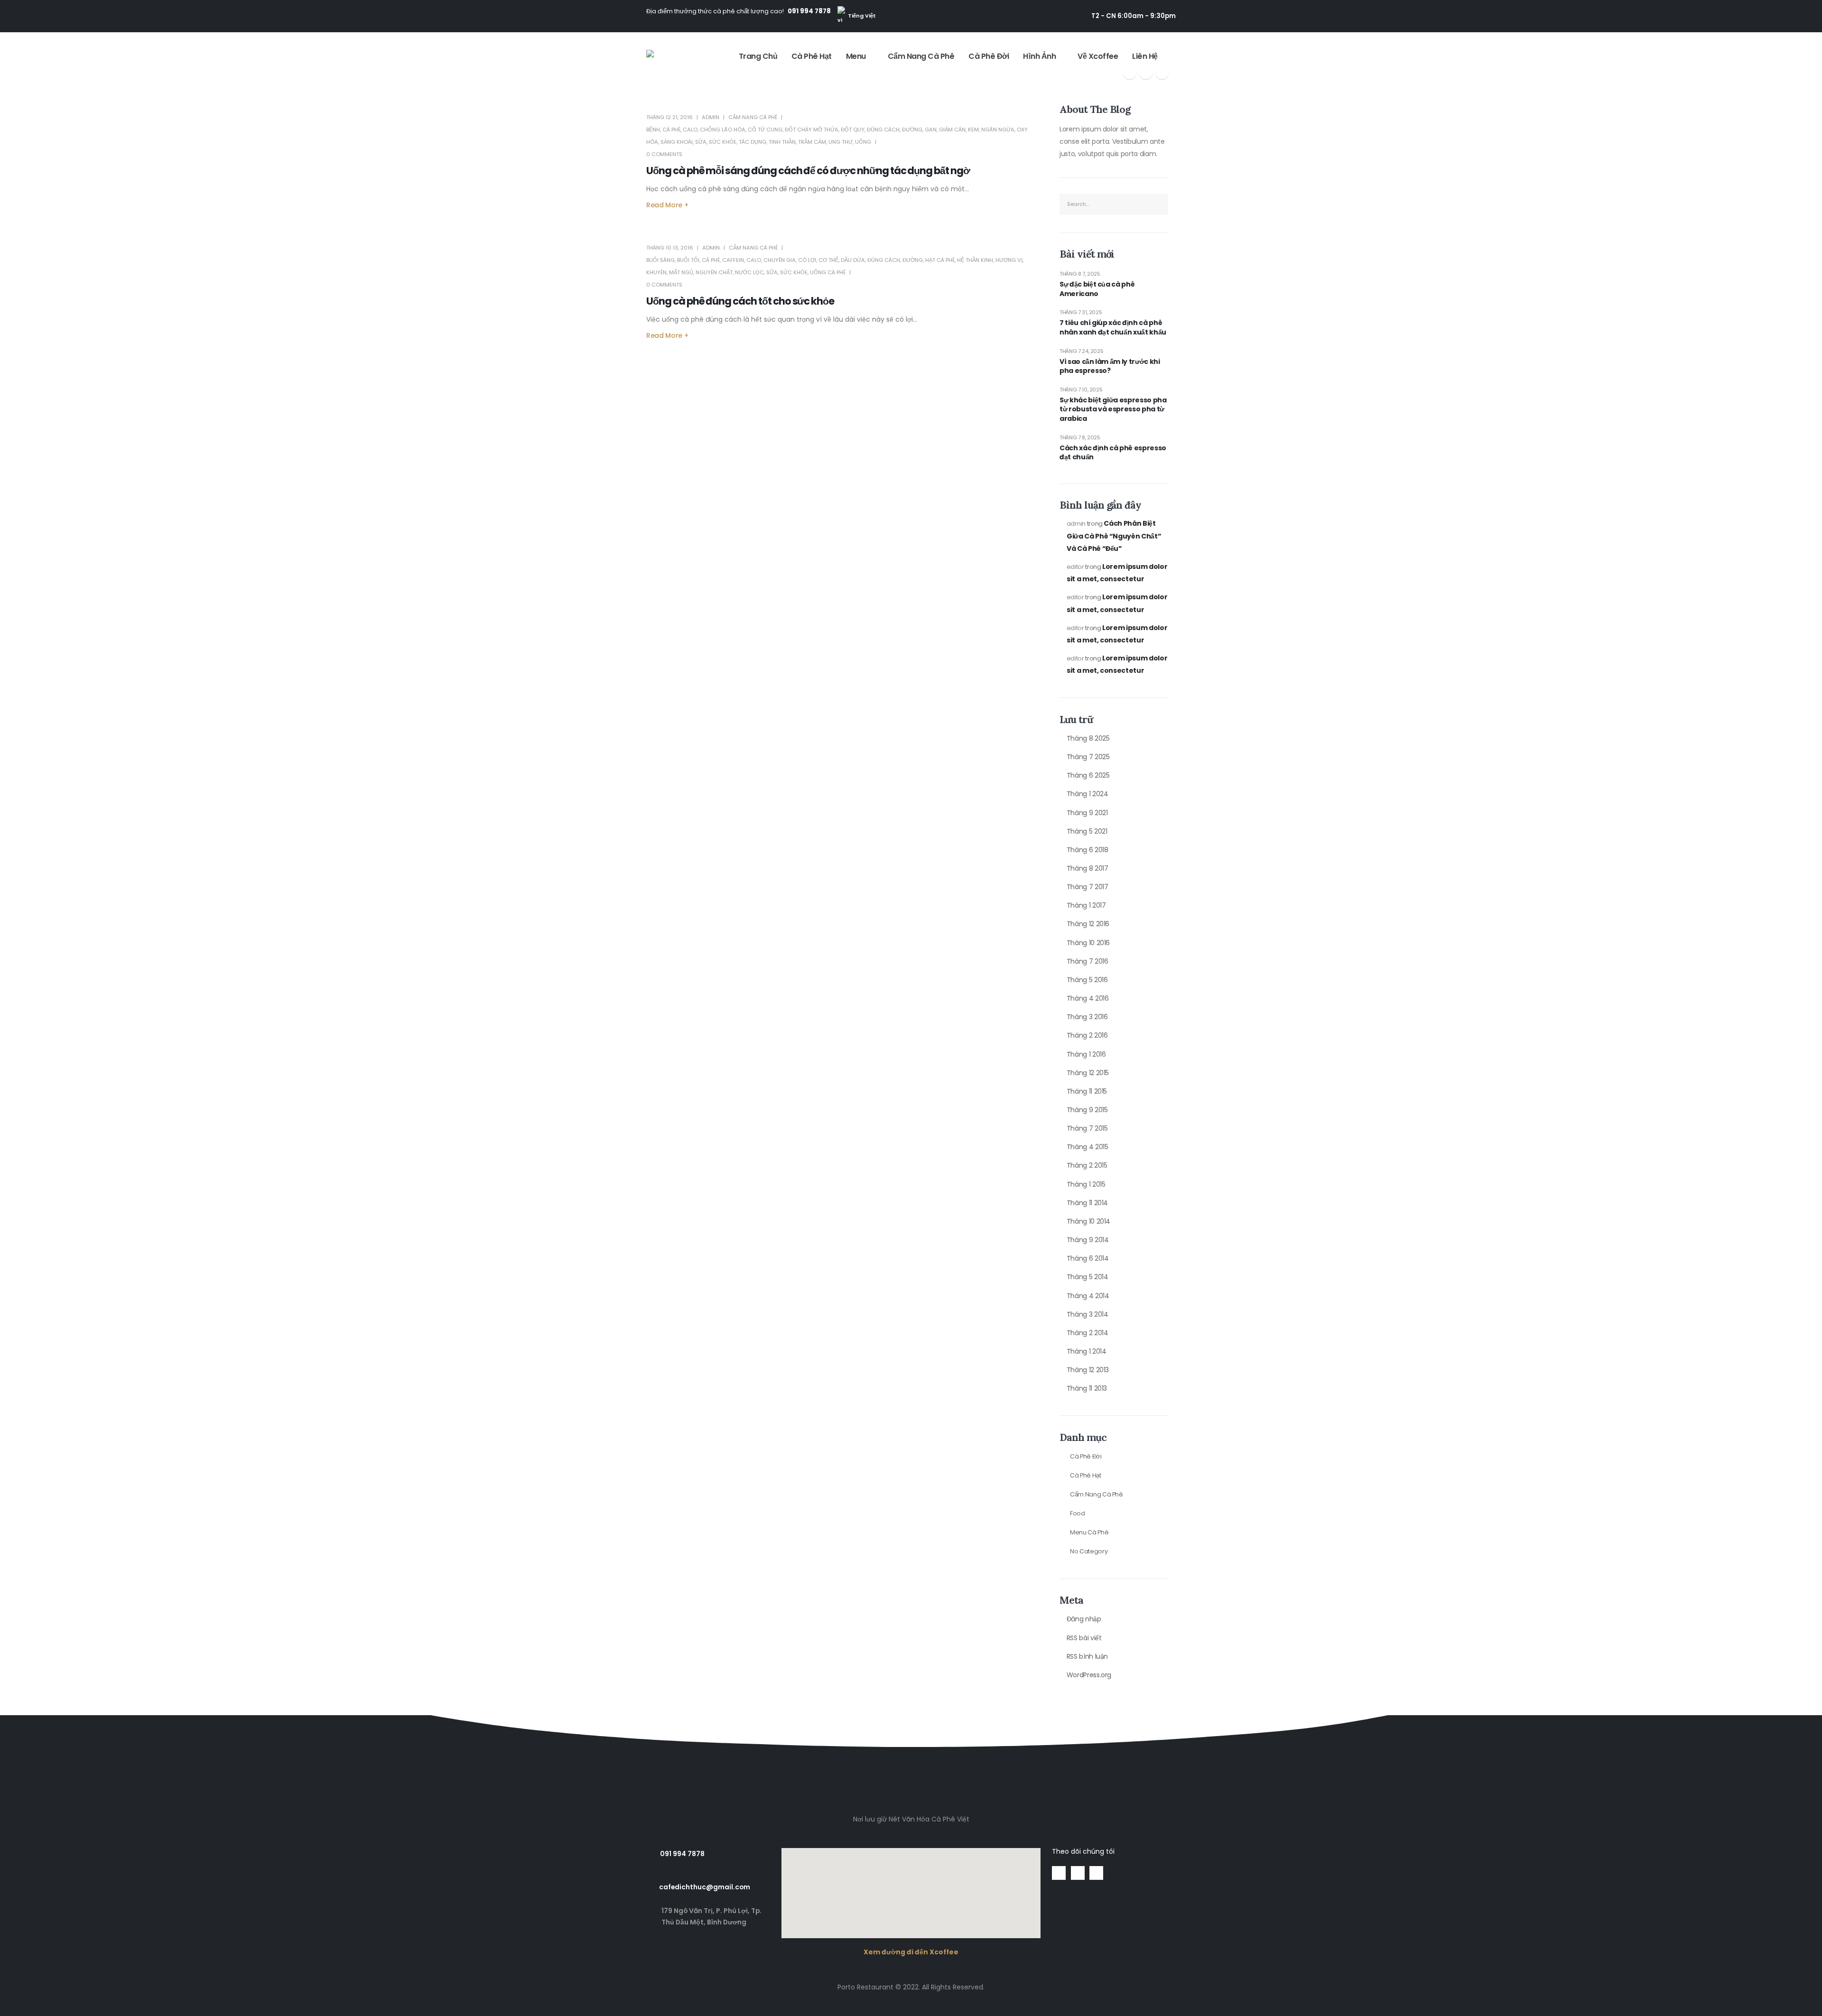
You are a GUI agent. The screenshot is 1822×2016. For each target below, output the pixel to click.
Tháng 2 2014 (1088, 1333)
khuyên (656, 272)
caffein (733, 260)
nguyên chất (714, 272)
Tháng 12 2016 (1088, 924)
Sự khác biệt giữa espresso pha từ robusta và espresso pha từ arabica (1113, 409)
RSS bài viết (1084, 1638)
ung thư (841, 142)
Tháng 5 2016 (1087, 980)
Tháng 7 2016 (1088, 961)
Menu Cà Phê (1089, 1532)
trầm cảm (812, 142)
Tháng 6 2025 (1088, 775)
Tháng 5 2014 (1088, 1277)
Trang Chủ (758, 56)
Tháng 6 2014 (1088, 1258)
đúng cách (883, 130)
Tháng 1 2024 (1088, 794)
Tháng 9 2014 (1088, 1240)
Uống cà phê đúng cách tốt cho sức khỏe (740, 301)
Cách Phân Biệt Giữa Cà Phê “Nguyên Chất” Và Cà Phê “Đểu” (1114, 536)
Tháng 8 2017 (1088, 868)
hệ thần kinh (975, 260)
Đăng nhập (1084, 1619)
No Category (1089, 1551)
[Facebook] (1130, 73)
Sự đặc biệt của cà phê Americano (1097, 289)
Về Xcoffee (1098, 56)
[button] (911, 1723)
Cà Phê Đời (989, 56)
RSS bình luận (1087, 1656)
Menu (856, 56)
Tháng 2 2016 (1087, 1035)
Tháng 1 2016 (1086, 1054)
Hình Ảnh (1039, 56)
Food (1078, 1513)
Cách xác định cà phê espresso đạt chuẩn (1113, 453)
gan (931, 130)
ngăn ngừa (998, 130)
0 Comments (664, 154)
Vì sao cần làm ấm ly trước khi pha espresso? (1110, 367)
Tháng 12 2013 (1088, 1370)
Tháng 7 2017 (1088, 887)
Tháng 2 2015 (1087, 1165)
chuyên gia (780, 260)
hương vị (1009, 260)
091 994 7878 (809, 11)
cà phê (671, 130)
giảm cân (952, 130)
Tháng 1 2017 (1086, 905)
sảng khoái (677, 142)
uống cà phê (828, 272)
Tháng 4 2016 (1088, 998)
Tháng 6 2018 (1088, 850)
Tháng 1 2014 (1087, 1351)
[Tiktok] (1162, 73)
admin (711, 117)
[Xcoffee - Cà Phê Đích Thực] (675, 63)
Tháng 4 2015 (1088, 1147)
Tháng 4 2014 (1088, 1296)
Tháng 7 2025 (1088, 757)
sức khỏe (723, 142)
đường (912, 130)
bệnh (653, 130)
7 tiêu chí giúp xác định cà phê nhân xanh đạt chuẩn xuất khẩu (1113, 328)
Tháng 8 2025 (1088, 738)
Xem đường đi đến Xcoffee (911, 1952)
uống (863, 142)
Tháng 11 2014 (1087, 1203)
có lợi (807, 260)
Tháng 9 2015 (1087, 1110)
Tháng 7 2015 (1087, 1128)
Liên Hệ (1145, 56)
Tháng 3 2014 (1088, 1314)
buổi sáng (660, 260)
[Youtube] (1146, 73)
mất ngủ (681, 272)
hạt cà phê (940, 260)
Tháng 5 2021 (1087, 831)
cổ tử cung (765, 130)
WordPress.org (1089, 1675)
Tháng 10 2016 (1088, 943)
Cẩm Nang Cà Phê (921, 56)
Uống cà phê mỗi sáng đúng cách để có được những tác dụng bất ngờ (808, 171)
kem (973, 130)
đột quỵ (853, 130)
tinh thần (782, 142)
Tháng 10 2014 (1088, 1221)
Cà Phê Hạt (812, 56)
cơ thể (828, 260)
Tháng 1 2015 (1086, 1184)
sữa (701, 142)
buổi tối (688, 260)
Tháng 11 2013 (1087, 1388)
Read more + (667, 205)
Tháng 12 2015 (1088, 1073)
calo (690, 130)
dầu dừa (853, 260)
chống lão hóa (723, 130)
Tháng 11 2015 (1087, 1091)
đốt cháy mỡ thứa (812, 130)
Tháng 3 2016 (1087, 1017)
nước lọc (749, 272)
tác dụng (753, 142)
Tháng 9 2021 (1087, 813)
